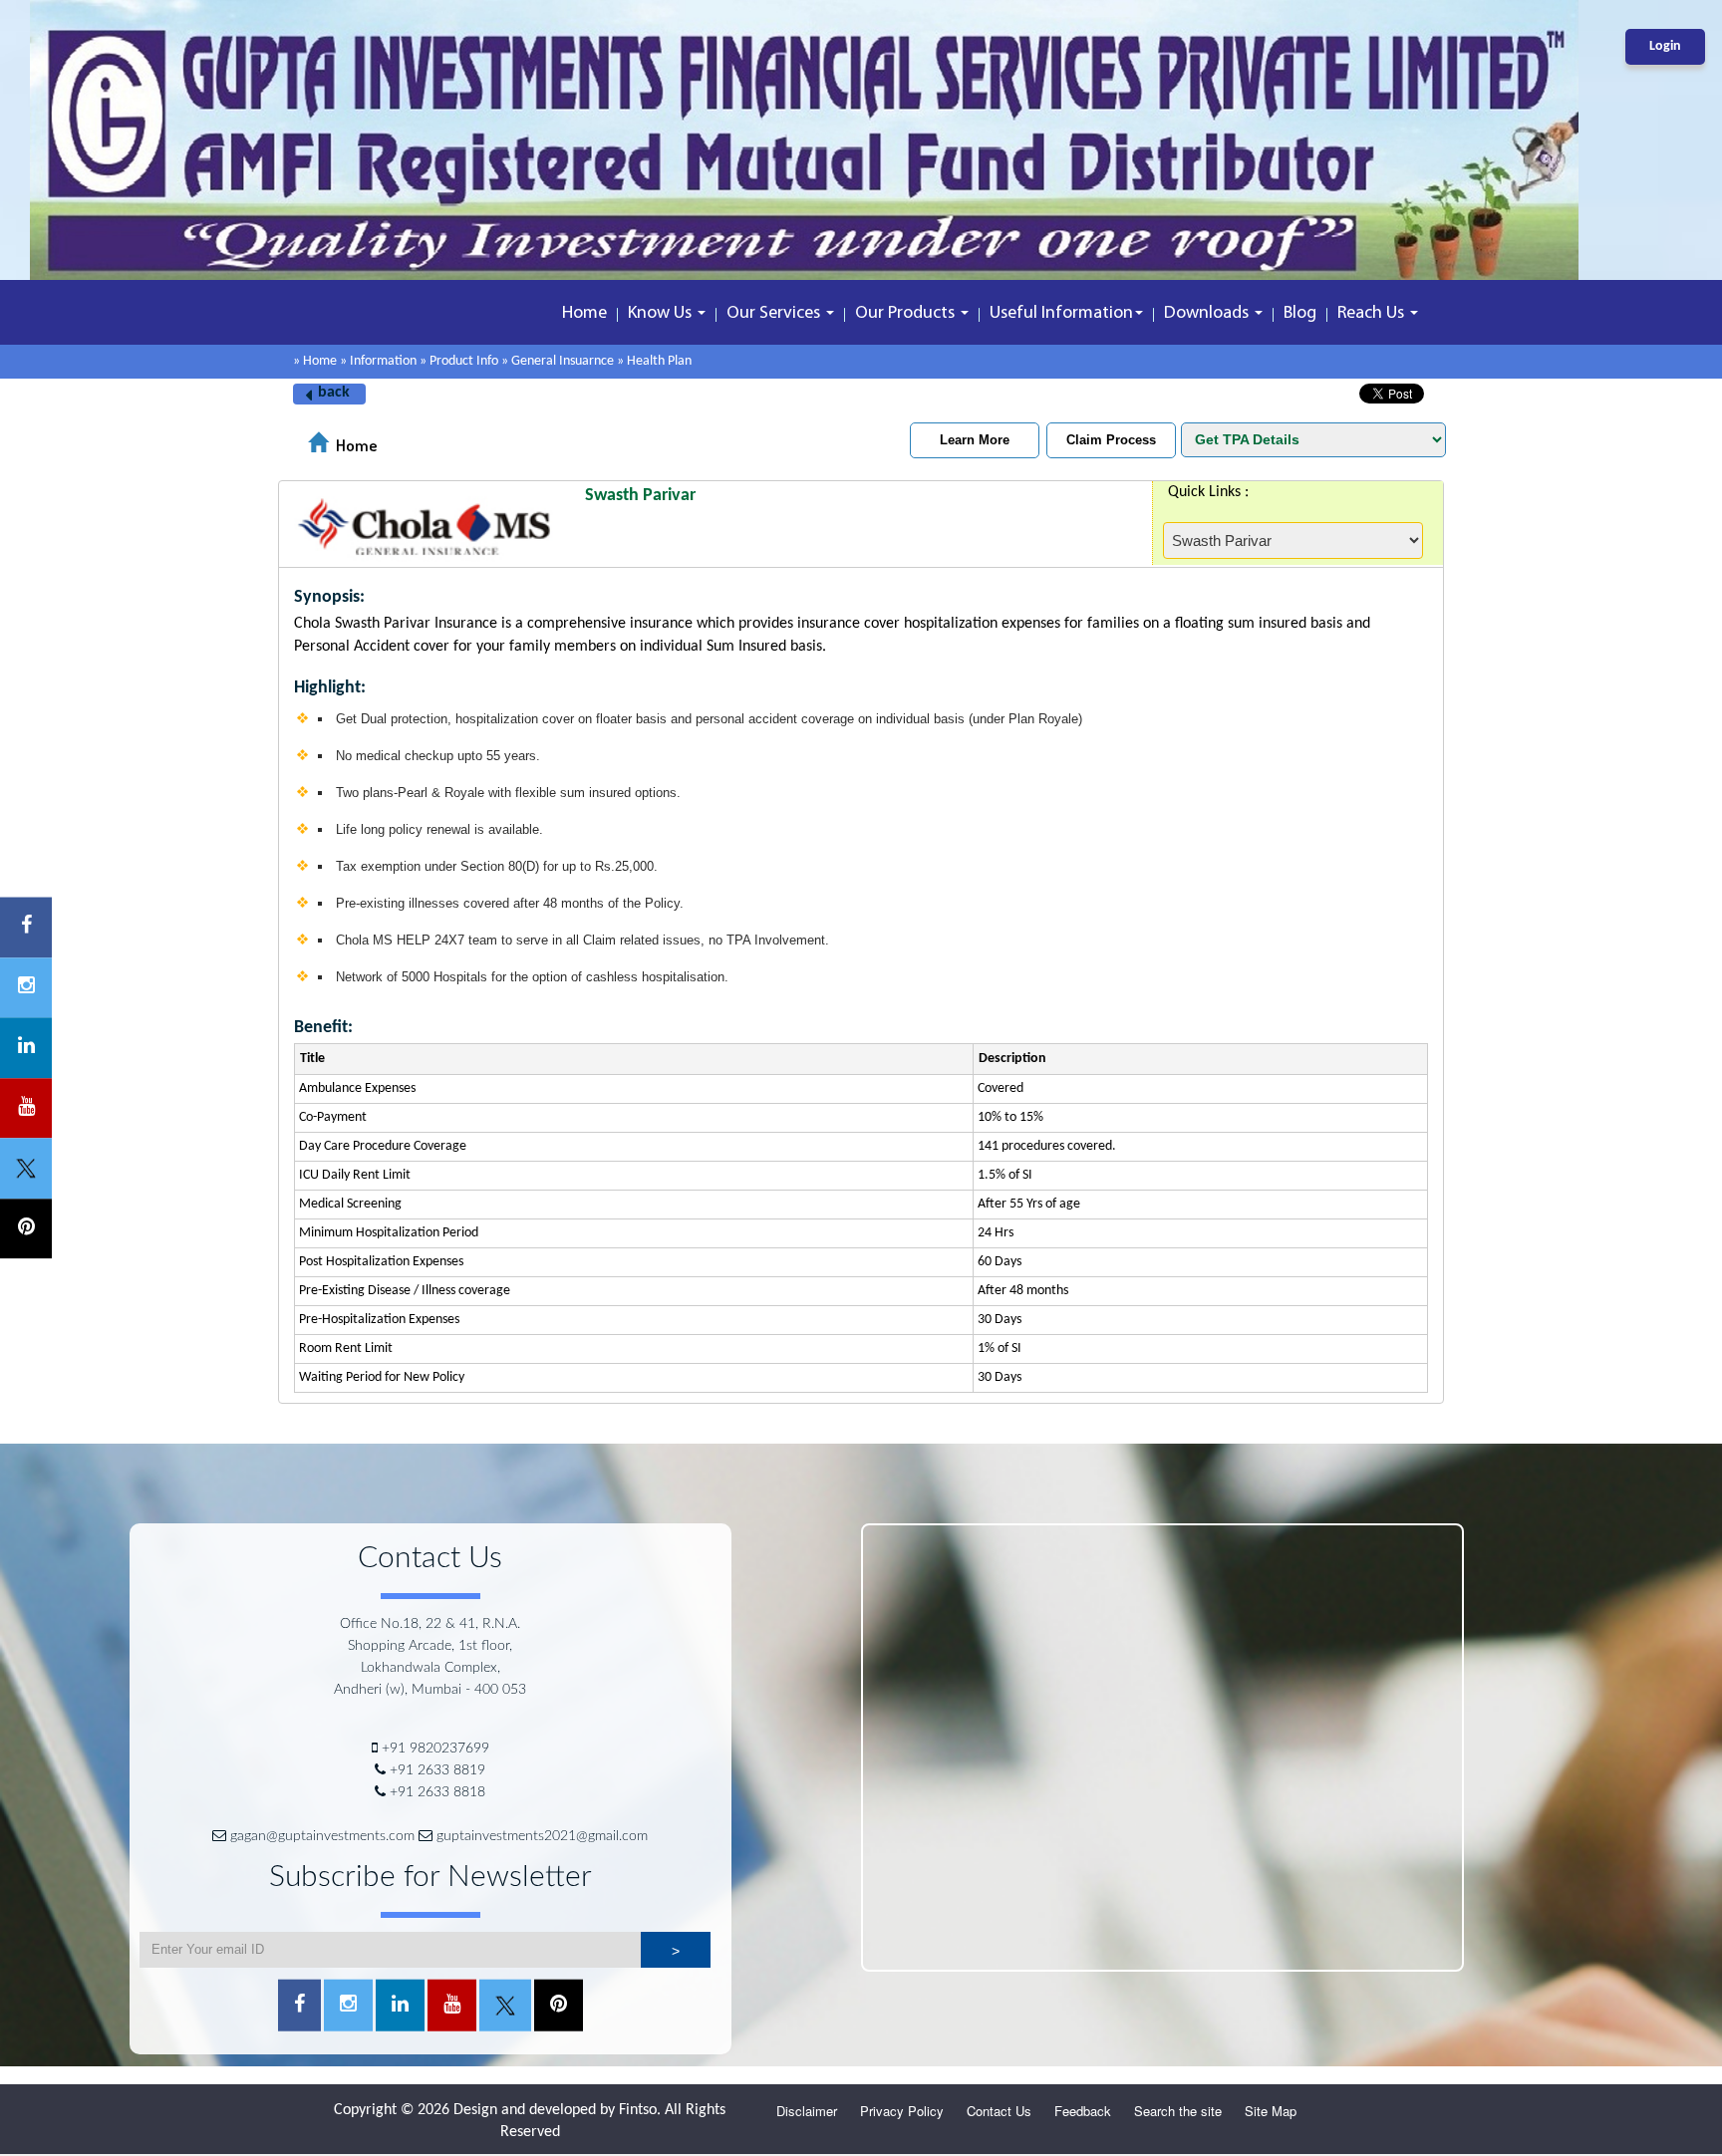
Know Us (662, 314)
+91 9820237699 (435, 1749)
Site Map (1271, 2111)
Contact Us (999, 2111)
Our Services (775, 314)
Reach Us (1373, 314)
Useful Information (1061, 314)
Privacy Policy (902, 2111)
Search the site (1178, 2111)
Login (1665, 46)
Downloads (1208, 314)
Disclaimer (807, 2111)
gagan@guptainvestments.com (322, 1836)
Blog (1300, 314)
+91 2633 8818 (437, 1792)
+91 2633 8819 (437, 1770)
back (334, 393)
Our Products (907, 314)
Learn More (975, 440)
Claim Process (1111, 440)
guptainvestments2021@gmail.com (542, 1836)
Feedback (1083, 2111)
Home (584, 314)
